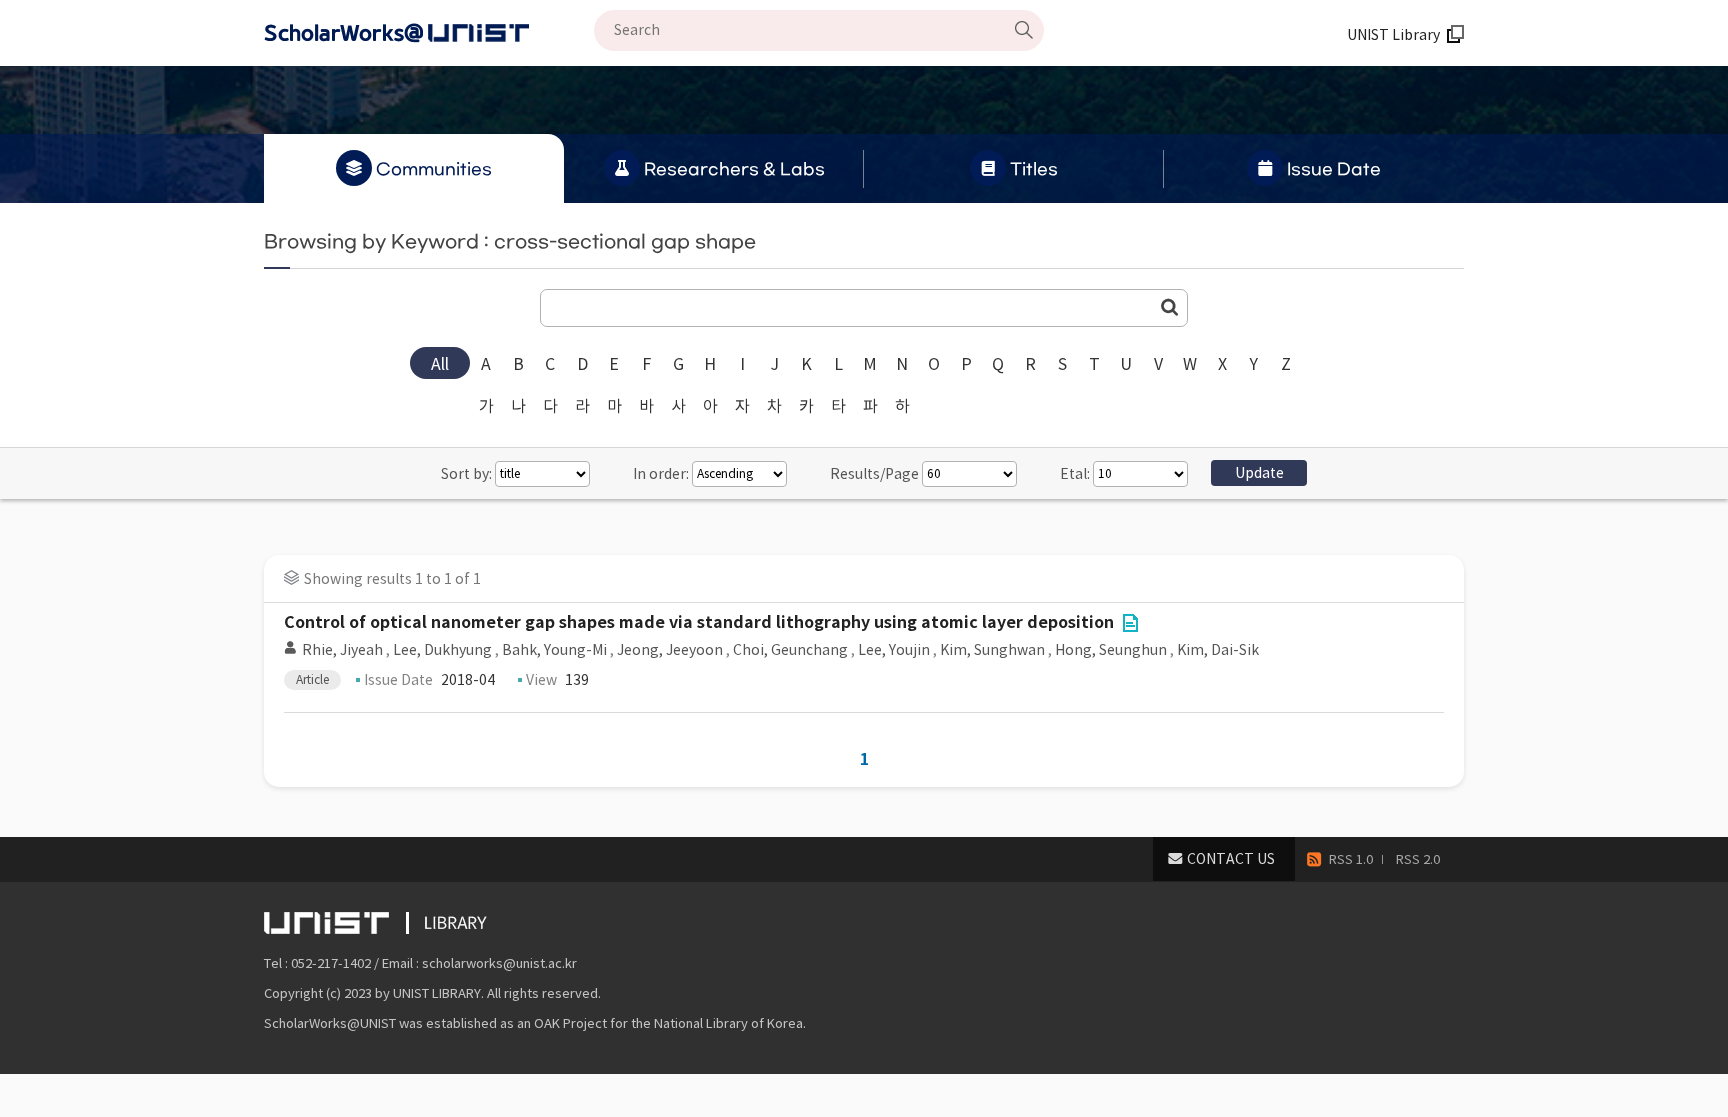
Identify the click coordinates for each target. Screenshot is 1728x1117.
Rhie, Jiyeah (342, 650)
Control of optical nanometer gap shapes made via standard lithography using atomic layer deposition (699, 622)
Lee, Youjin (894, 650)
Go (1170, 307)
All (440, 364)
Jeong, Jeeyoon (670, 650)
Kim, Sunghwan (992, 650)
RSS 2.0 (1418, 859)
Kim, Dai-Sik (1218, 650)
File (1130, 623)
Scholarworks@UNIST (429, 33)
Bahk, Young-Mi (554, 650)
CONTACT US (1231, 859)
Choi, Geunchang (790, 650)
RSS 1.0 (1351, 859)
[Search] (1024, 30)
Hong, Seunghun (1111, 650)
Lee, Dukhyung (442, 650)
